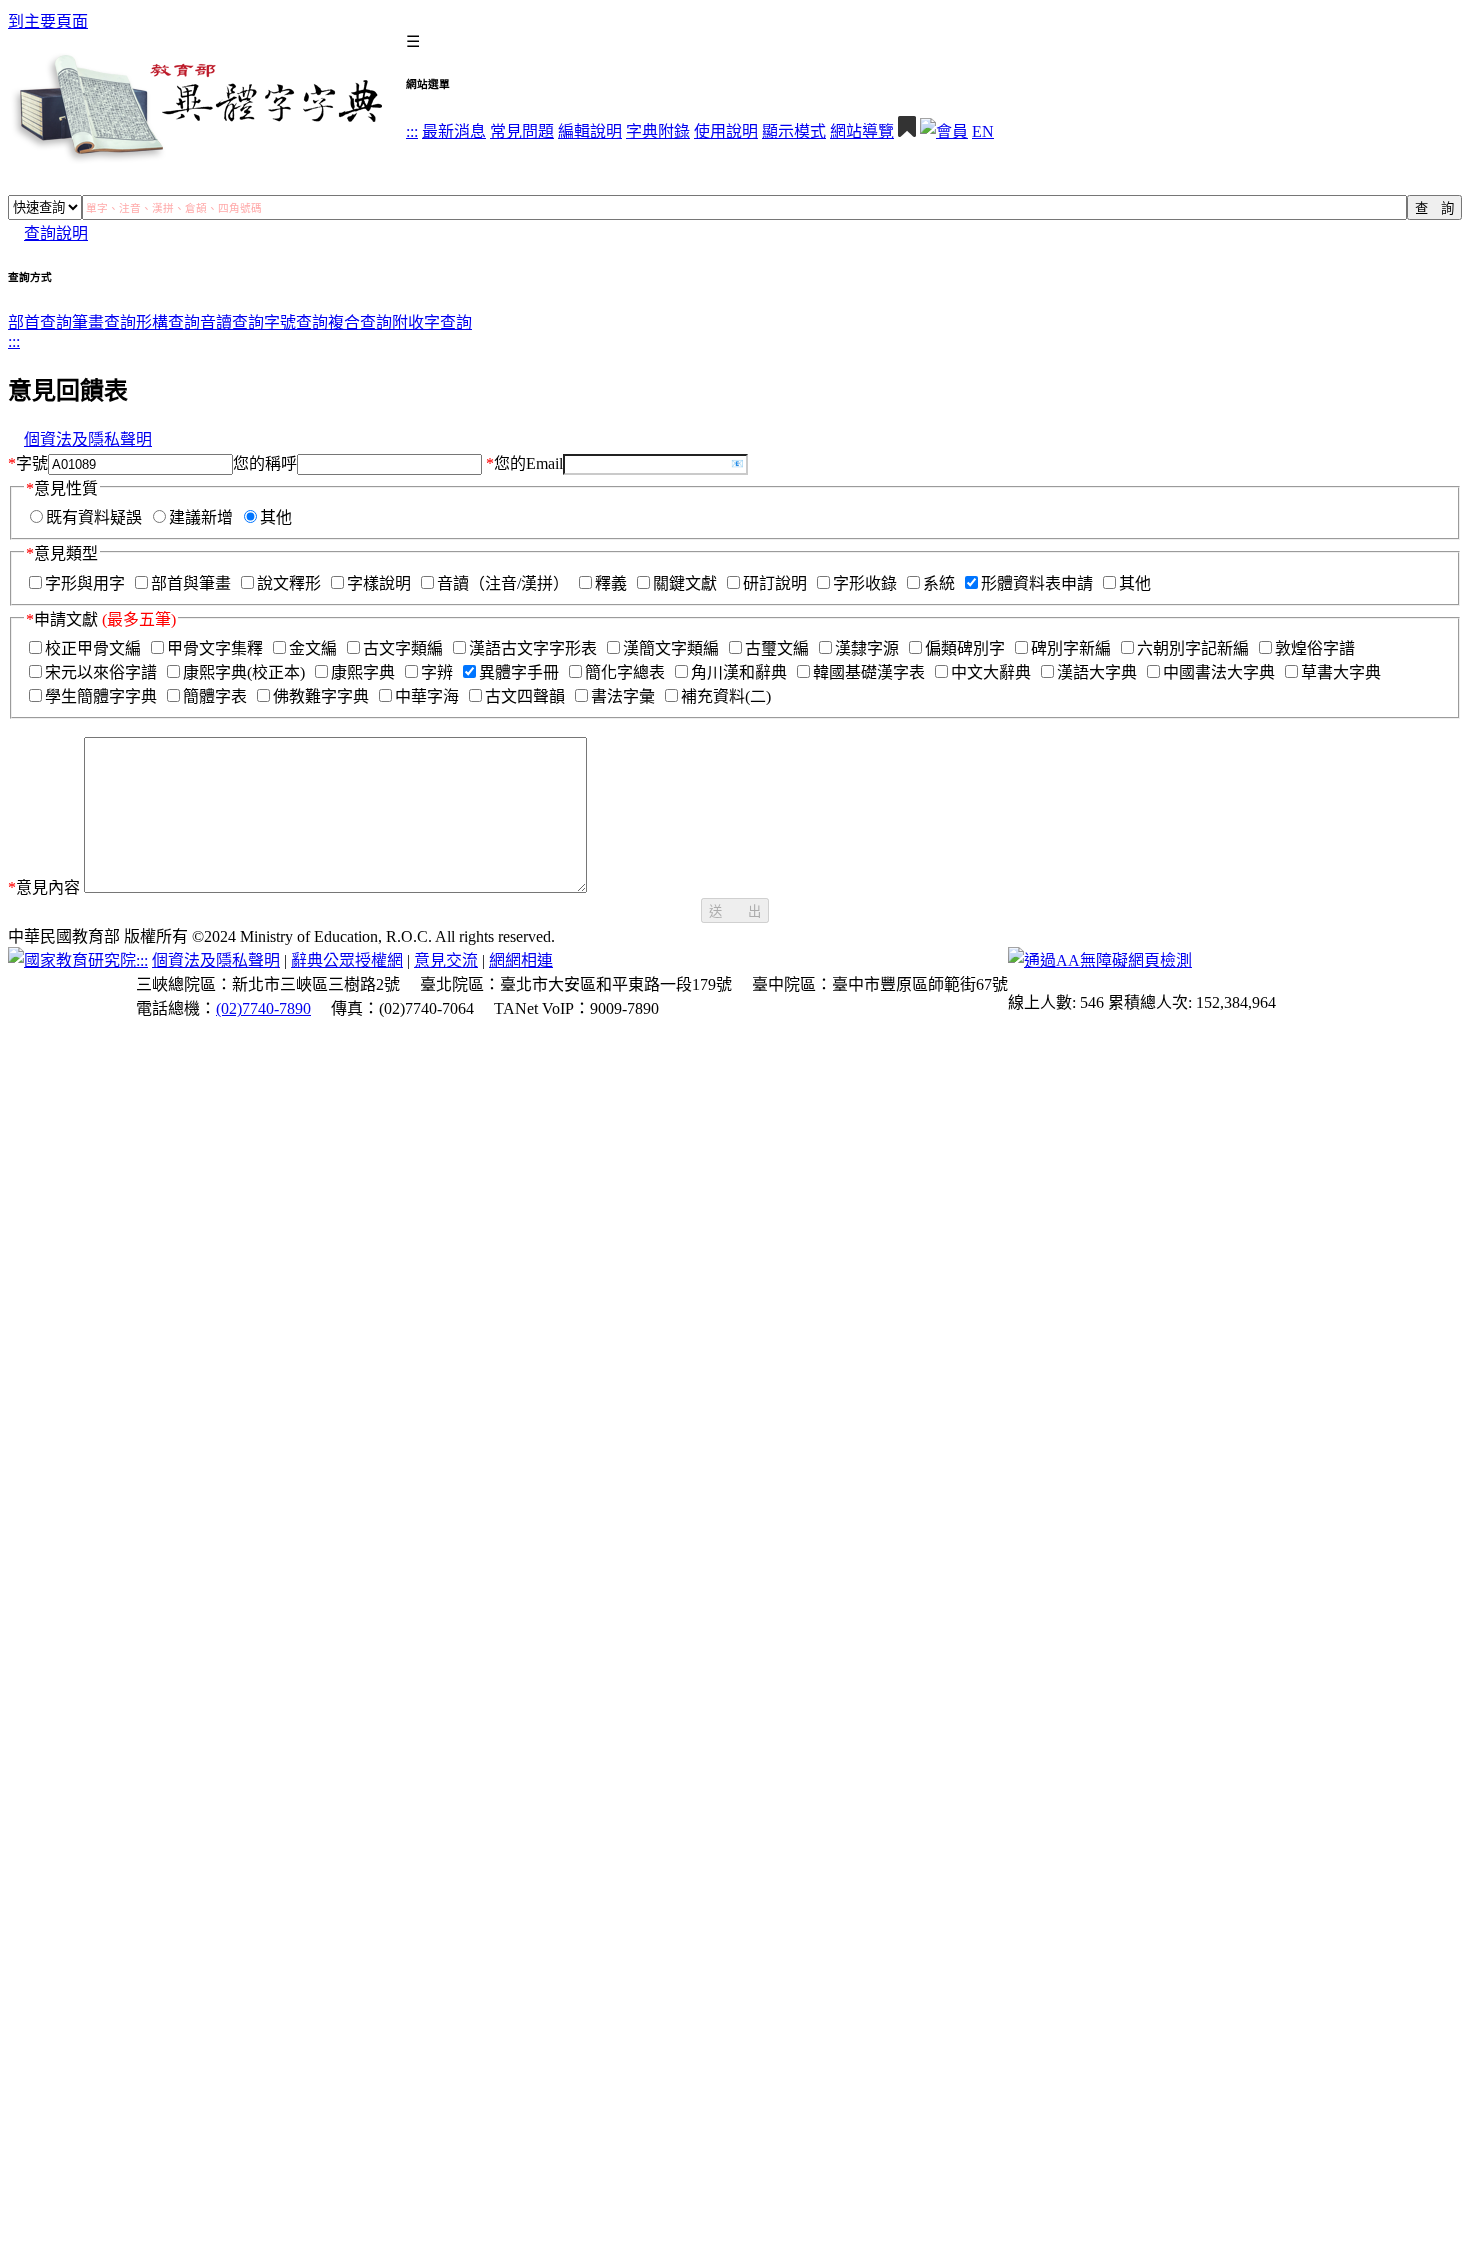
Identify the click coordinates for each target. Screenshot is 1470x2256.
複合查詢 (360, 322)
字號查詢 (296, 322)
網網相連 (521, 960)
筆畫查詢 (104, 322)
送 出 (735, 911)
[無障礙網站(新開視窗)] (1100, 960)
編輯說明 (590, 131)
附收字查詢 (432, 322)
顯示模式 (794, 131)
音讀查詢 (232, 322)
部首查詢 (40, 322)
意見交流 (446, 960)
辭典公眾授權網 (347, 960)
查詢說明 (56, 233)
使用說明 (726, 131)
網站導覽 (862, 131)
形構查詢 (168, 322)
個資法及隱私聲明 (88, 439)
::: (412, 131)
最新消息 (454, 131)
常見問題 (522, 131)
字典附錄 (658, 131)
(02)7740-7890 (263, 1008)
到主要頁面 (48, 21)
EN (983, 131)
